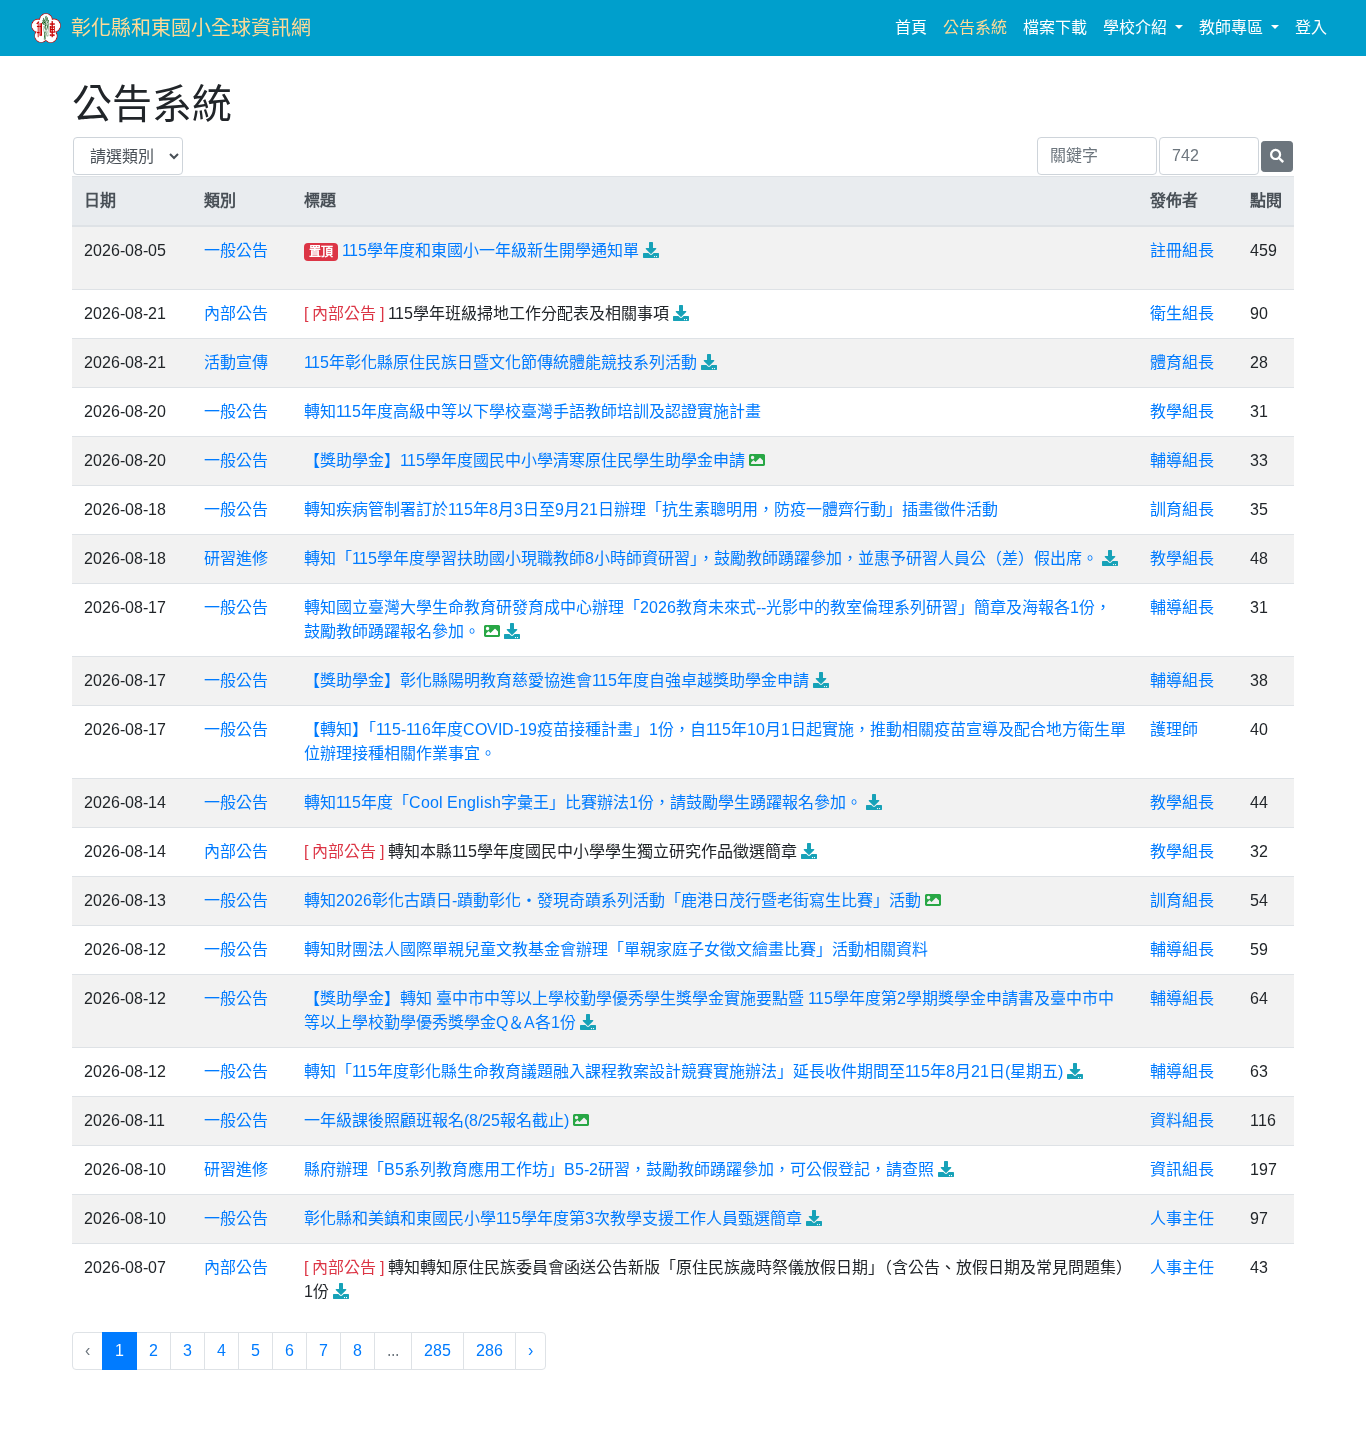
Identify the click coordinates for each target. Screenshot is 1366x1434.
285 (437, 1350)
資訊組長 (1182, 1169)
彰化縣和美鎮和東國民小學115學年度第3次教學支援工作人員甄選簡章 (553, 1218)
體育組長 (1182, 362)
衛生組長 (1182, 313)
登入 (1311, 27)
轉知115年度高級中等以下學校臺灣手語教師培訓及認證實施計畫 (532, 411)
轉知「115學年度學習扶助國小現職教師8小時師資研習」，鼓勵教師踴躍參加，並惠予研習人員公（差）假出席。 (701, 558)
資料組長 (1182, 1120)
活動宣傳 (236, 362)
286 (489, 1350)
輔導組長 (1182, 460)
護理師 (1174, 729)
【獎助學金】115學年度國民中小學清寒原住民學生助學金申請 (524, 460)
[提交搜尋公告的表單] (1277, 156)
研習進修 (236, 558)
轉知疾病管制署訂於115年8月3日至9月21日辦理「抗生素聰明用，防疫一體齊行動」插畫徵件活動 (651, 509)
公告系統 (975, 27)
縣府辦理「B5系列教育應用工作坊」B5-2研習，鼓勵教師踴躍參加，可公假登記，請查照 (619, 1169)
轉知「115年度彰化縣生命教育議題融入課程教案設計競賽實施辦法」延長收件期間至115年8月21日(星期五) (683, 1071)
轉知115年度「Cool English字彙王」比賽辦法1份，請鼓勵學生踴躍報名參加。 (583, 802)
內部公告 (236, 313)
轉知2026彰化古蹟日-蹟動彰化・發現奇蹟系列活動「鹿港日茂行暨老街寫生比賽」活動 (612, 900)
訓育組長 (1182, 509)
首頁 (915, 27)
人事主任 (1182, 1218)
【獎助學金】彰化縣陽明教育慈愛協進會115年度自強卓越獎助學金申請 (556, 680)
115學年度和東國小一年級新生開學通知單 (490, 250)
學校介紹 (1137, 27)
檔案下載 (1055, 27)
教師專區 (1233, 27)
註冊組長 (1182, 250)
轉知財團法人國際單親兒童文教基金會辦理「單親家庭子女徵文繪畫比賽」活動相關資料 (616, 949)
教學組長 (1182, 411)
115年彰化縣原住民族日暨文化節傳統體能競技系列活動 (500, 362)
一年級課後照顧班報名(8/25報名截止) (436, 1120)
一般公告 (236, 250)
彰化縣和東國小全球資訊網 (191, 28)
